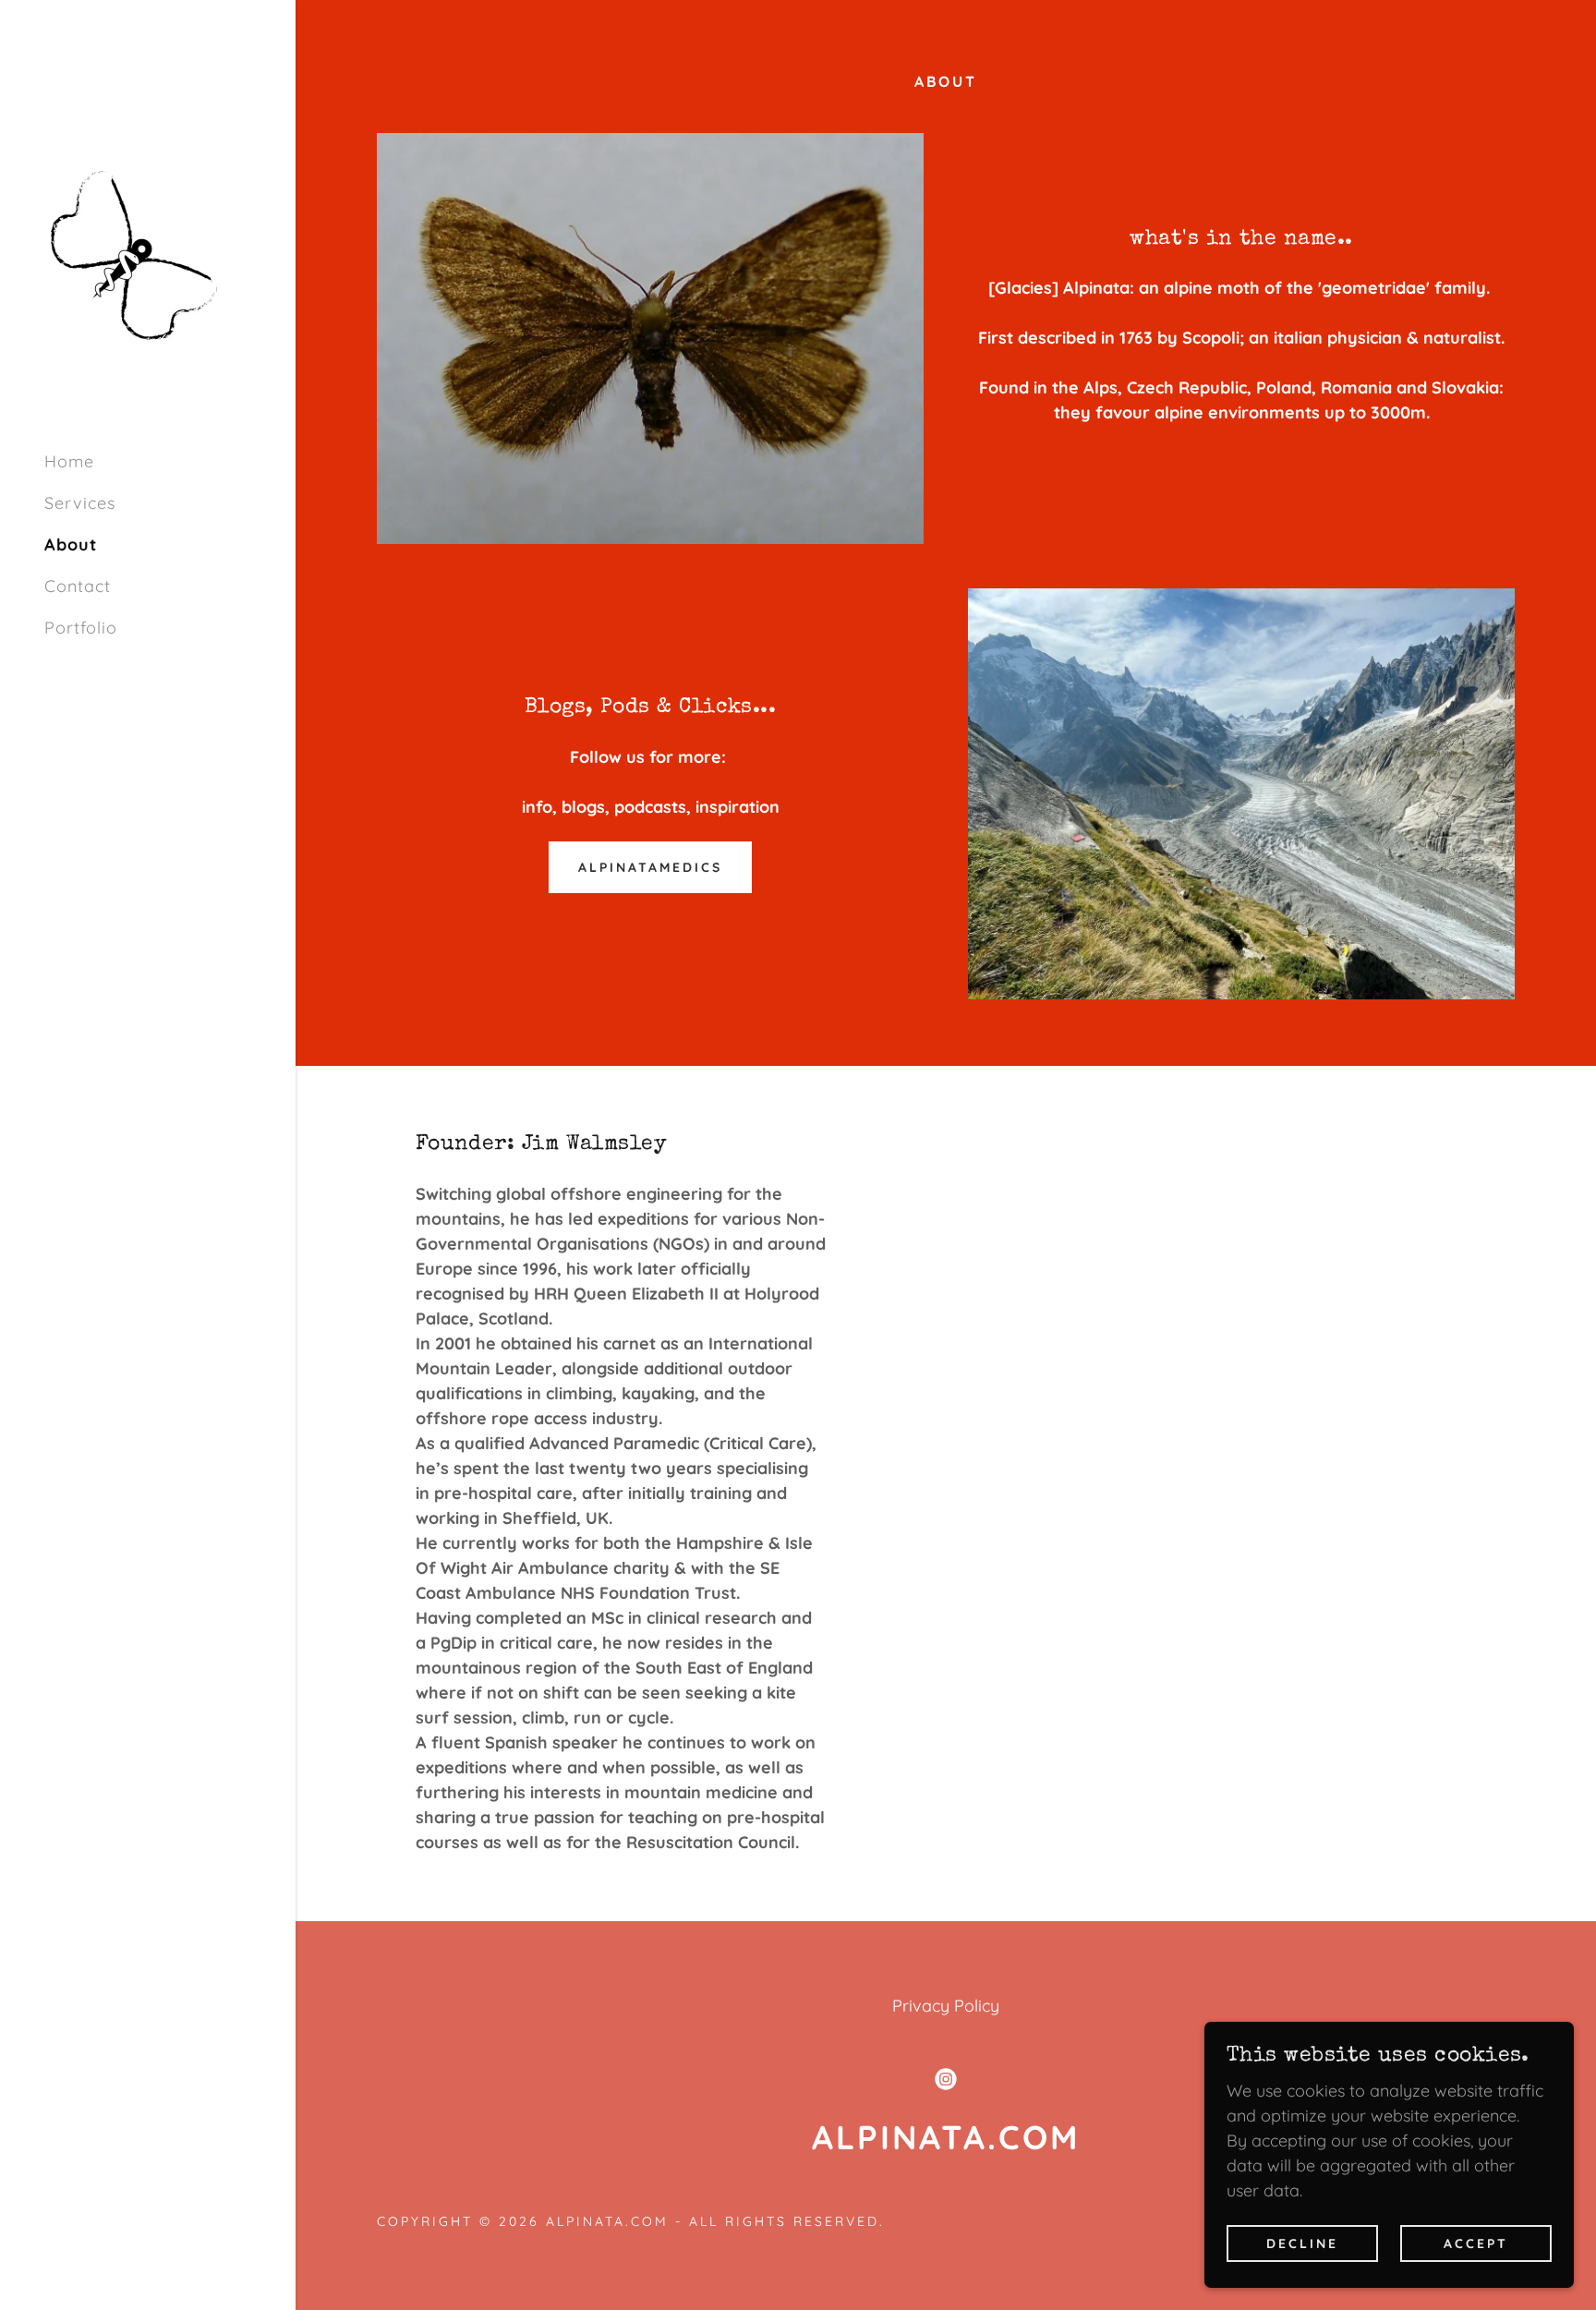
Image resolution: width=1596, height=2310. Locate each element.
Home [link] (69, 461)
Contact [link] (78, 586)
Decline (1302, 2243)
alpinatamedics (650, 867)
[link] (134, 254)
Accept (1476, 2243)
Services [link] (80, 503)
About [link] (71, 544)
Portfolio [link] (81, 628)
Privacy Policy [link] (946, 2006)
